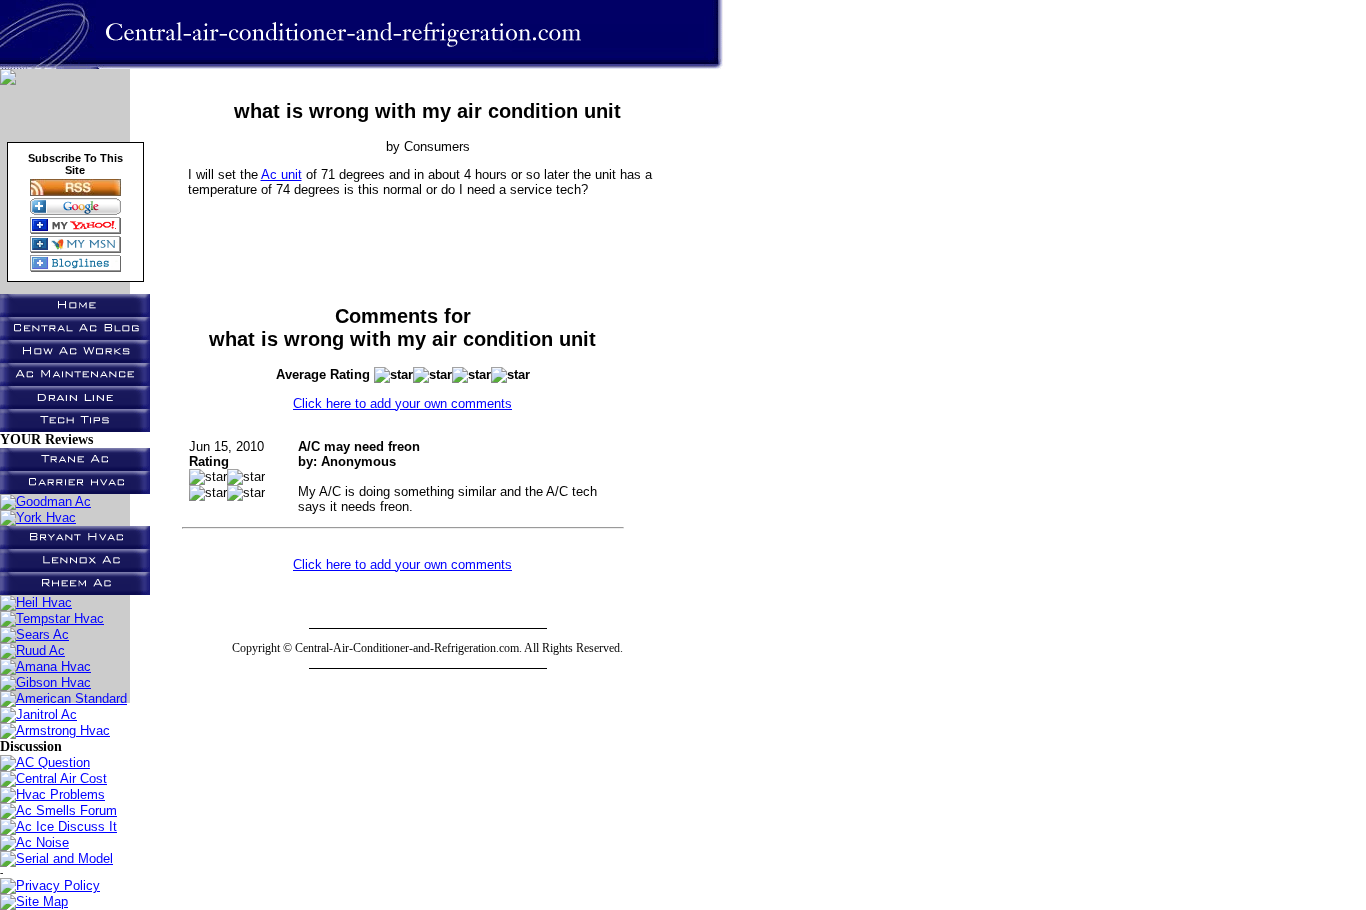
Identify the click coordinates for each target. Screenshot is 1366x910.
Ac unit (281, 174)
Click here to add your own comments (402, 403)
